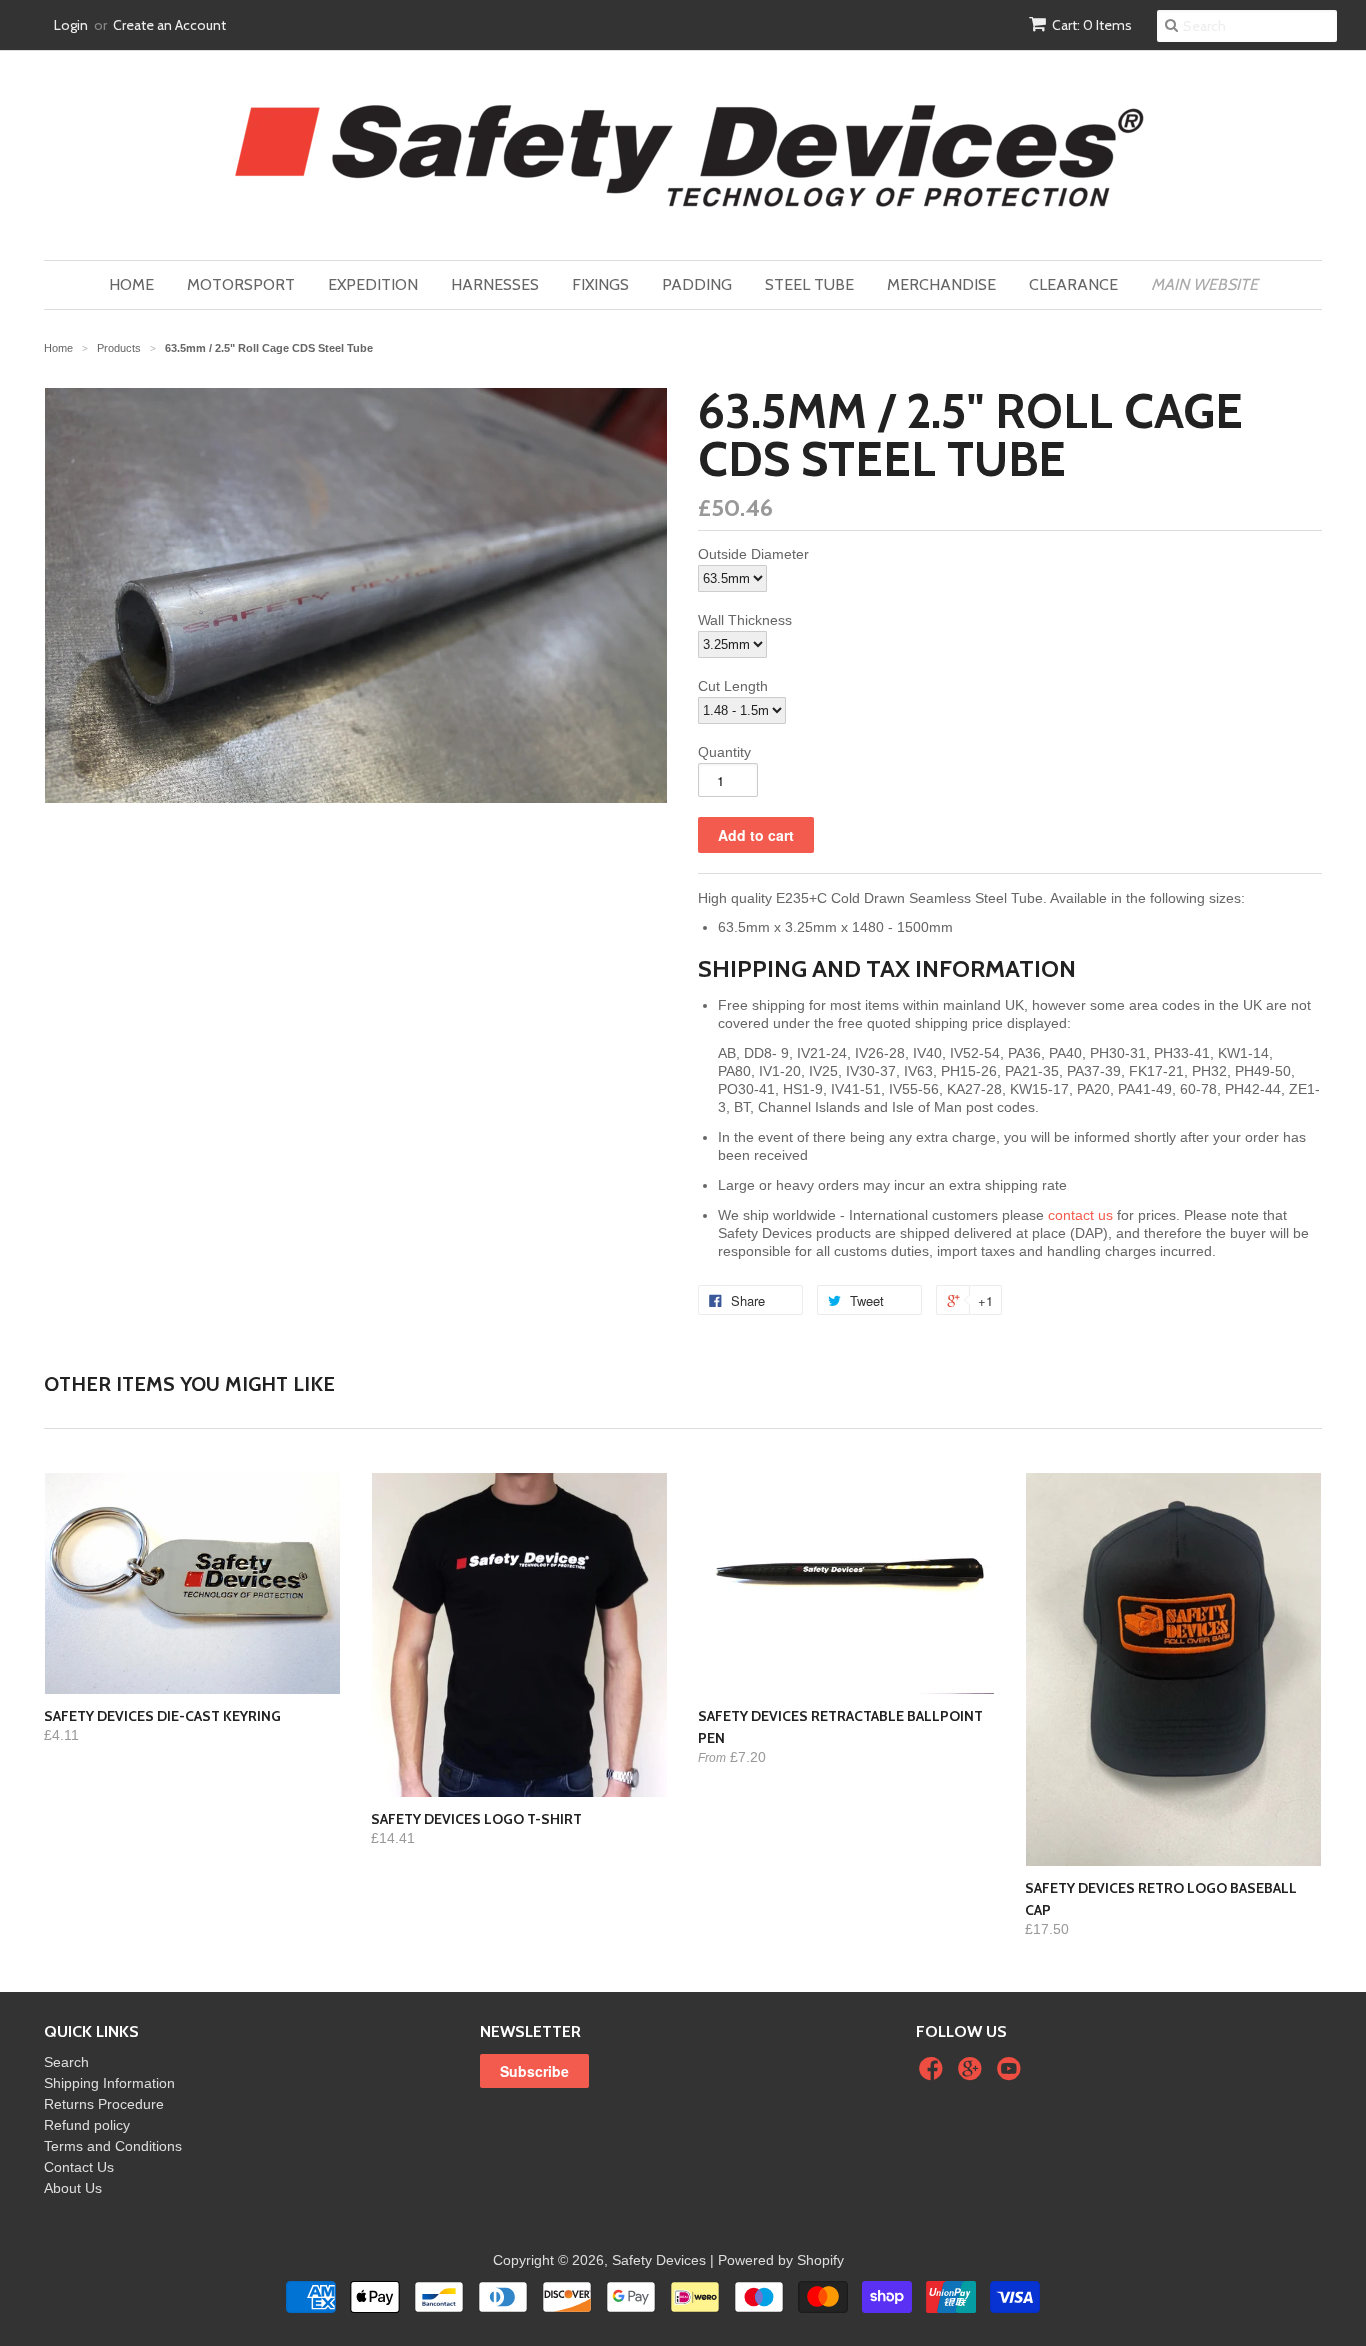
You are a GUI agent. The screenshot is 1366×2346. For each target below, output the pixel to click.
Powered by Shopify (781, 2260)
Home (131, 284)
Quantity (724, 752)
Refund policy (87, 2125)
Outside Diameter (753, 554)
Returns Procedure (104, 2104)
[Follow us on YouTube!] (1012, 2074)
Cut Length (733, 686)
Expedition (373, 284)
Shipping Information (109, 2083)
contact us (1080, 1215)
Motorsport (241, 284)
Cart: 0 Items (1092, 25)
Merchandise (941, 284)
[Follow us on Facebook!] (934, 2074)
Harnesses (495, 284)
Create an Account (169, 25)
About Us (73, 2188)
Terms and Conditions (113, 2146)
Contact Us (79, 2167)
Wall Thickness (745, 620)
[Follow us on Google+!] (973, 2074)
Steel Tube (809, 284)
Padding (697, 284)
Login (71, 25)
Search (66, 2062)
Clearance (1073, 284)
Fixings (600, 284)
